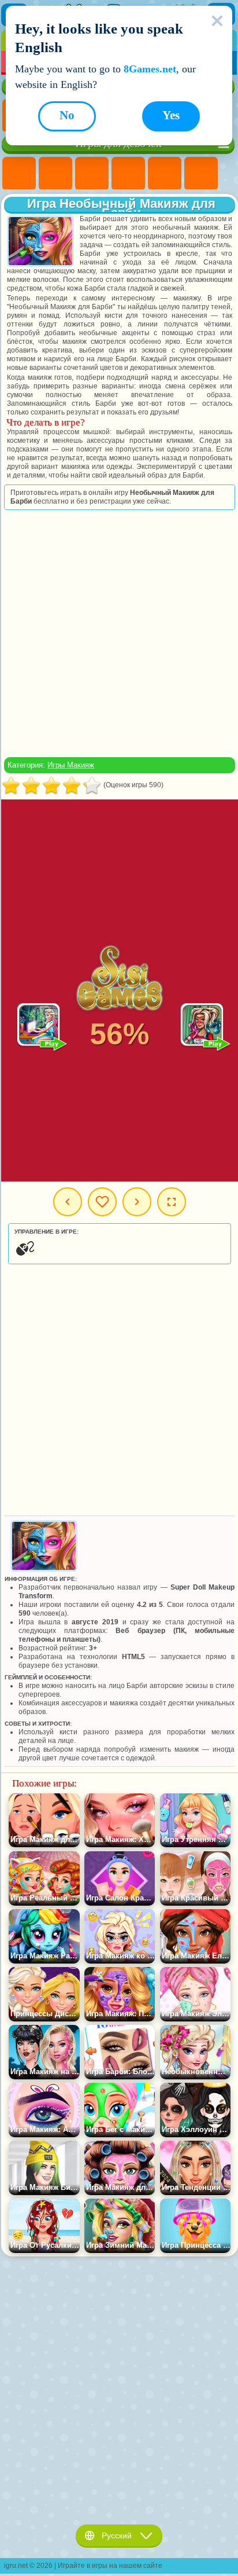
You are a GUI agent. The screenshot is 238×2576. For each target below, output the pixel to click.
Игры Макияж (71, 765)
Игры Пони (19, 174)
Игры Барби (128, 174)
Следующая (137, 1202)
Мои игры (102, 1202)
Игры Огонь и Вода (92, 174)
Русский (117, 2535)
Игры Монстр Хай (201, 174)
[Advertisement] (118, 633)
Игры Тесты (165, 174)
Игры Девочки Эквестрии (55, 174)
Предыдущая (68, 1202)
